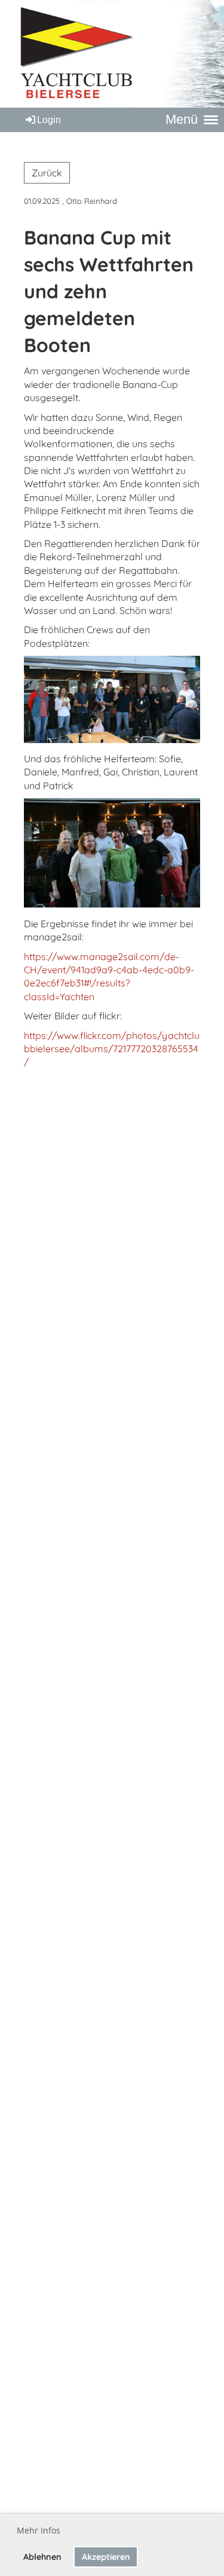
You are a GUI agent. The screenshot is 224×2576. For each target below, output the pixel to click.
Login (49, 120)
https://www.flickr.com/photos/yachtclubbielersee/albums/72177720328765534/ (112, 1049)
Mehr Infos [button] (39, 2530)
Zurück (47, 173)
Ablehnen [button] (42, 2557)
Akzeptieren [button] (106, 2557)
